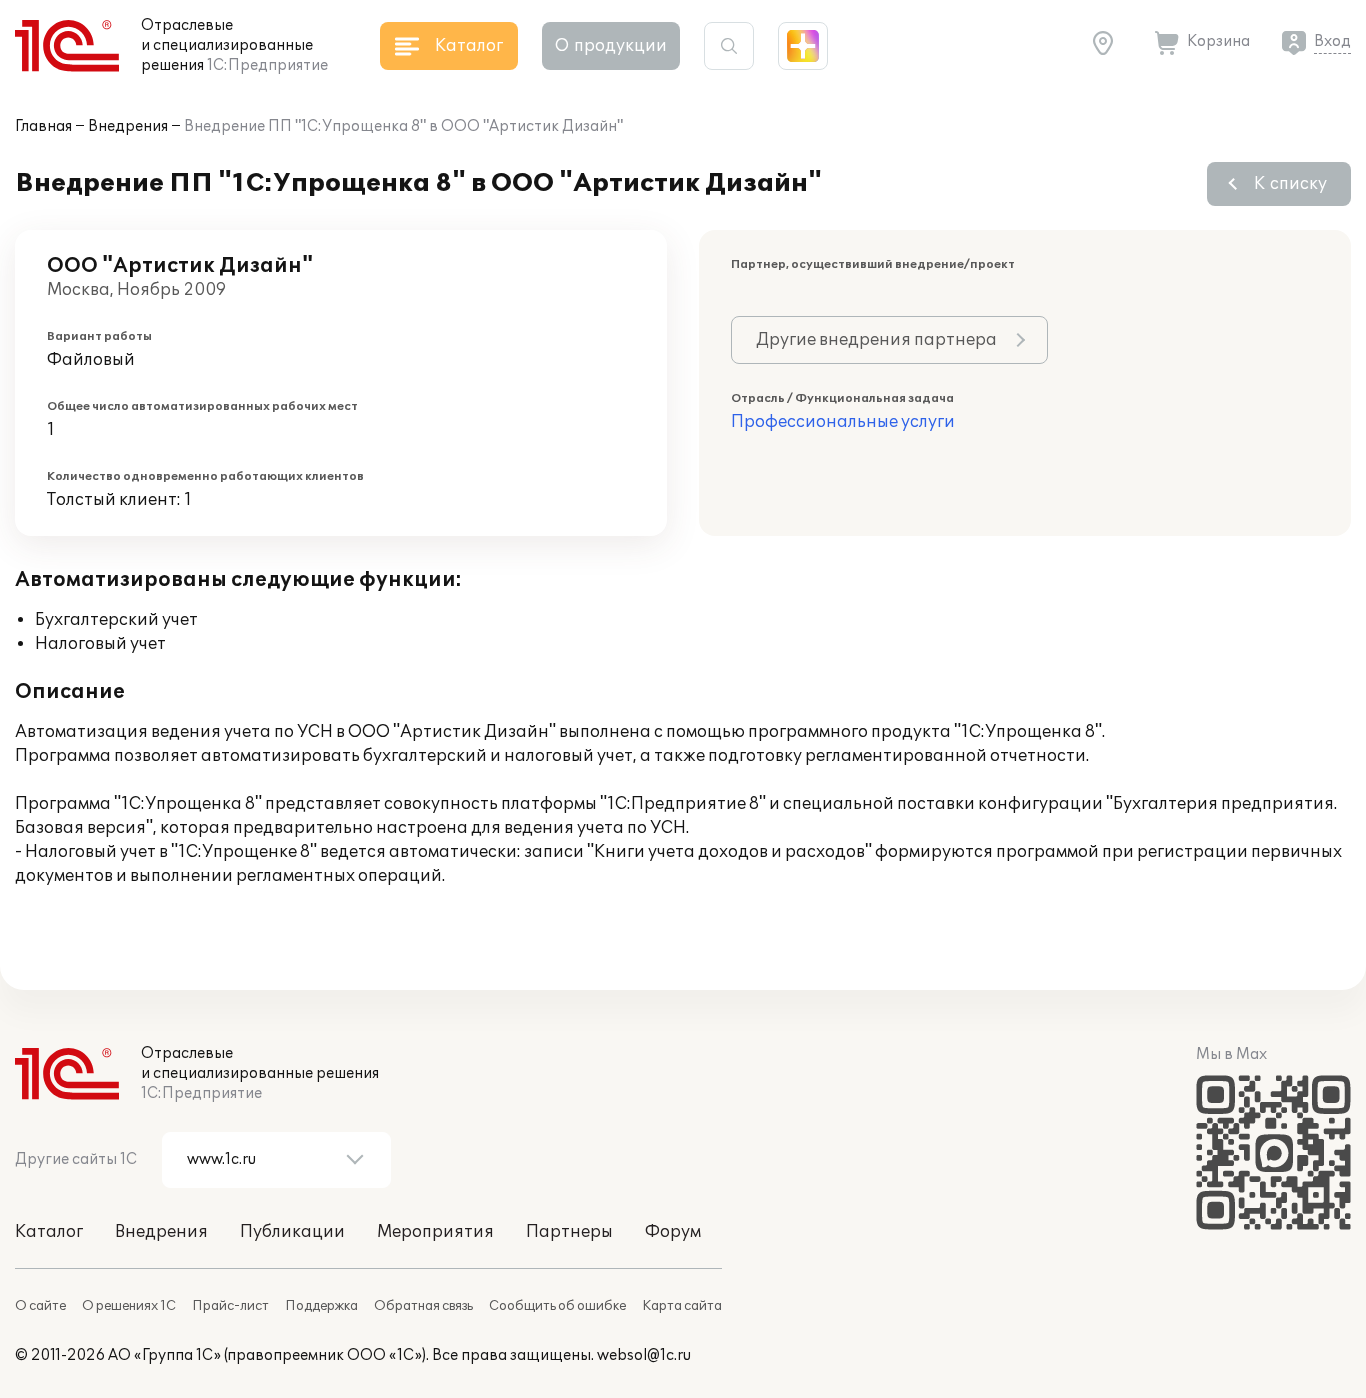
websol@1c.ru (644, 1355)
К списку (1290, 184)
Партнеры (569, 1232)
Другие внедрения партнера (876, 340)
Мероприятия (435, 1232)
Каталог (49, 1232)
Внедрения (128, 126)
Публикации (292, 1232)
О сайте (40, 1306)
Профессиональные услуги (843, 422)
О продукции (611, 46)
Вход (1332, 41)
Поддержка (321, 1306)
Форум (673, 1232)
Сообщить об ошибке (557, 1306)
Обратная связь (423, 1306)
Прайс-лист (230, 1306)
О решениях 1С (129, 1306)
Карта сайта (682, 1306)
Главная (43, 126)
